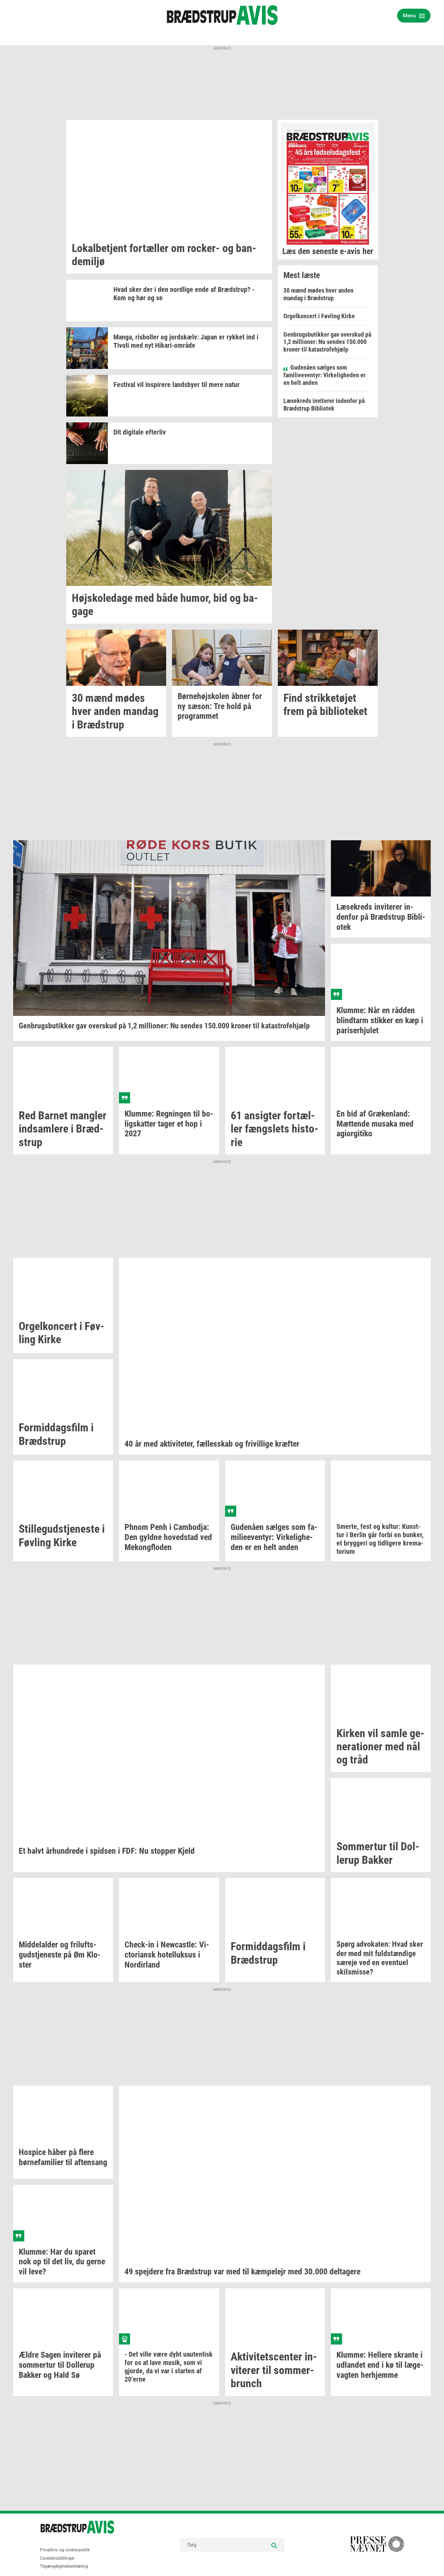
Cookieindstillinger (57, 2558)
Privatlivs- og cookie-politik (65, 2550)
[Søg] (274, 2545)
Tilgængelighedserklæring (64, 2566)
